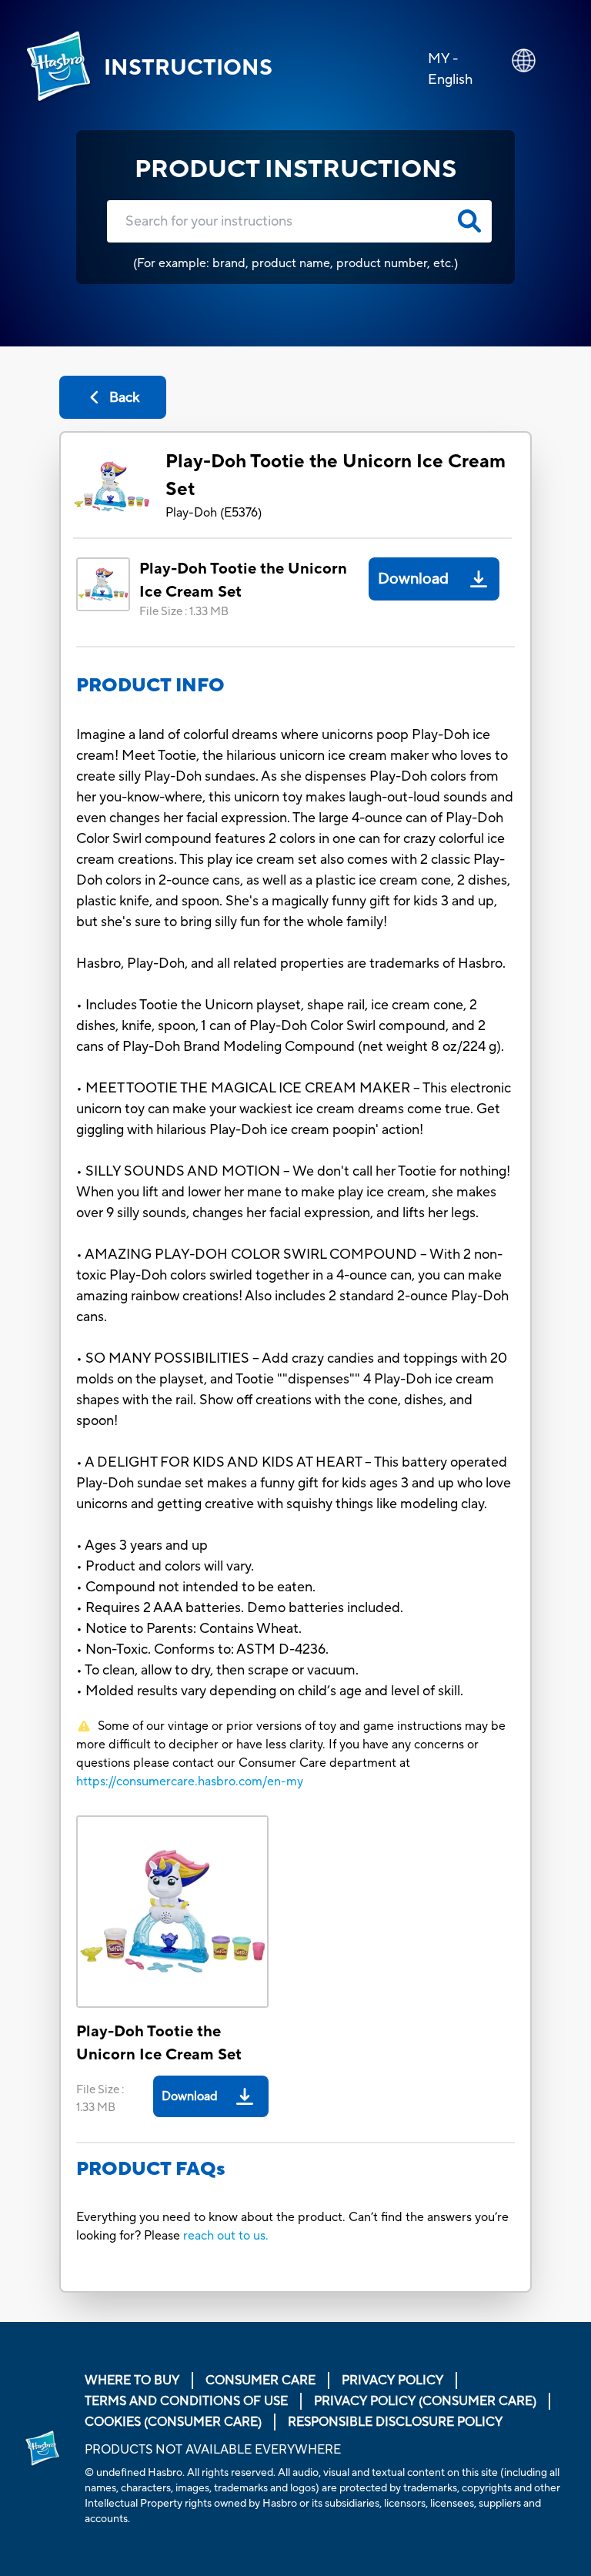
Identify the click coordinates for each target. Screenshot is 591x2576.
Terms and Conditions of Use (186, 2401)
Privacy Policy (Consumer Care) (425, 2401)
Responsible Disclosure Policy (395, 2422)
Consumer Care (260, 2380)
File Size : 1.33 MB (184, 612)
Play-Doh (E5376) (214, 513)
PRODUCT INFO (150, 686)
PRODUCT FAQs (151, 2169)
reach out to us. (226, 2236)
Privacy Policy (392, 2380)
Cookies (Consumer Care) (173, 2422)
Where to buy (132, 2380)
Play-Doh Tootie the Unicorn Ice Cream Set (336, 475)
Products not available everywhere (213, 2450)
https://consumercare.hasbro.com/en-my (190, 1781)
